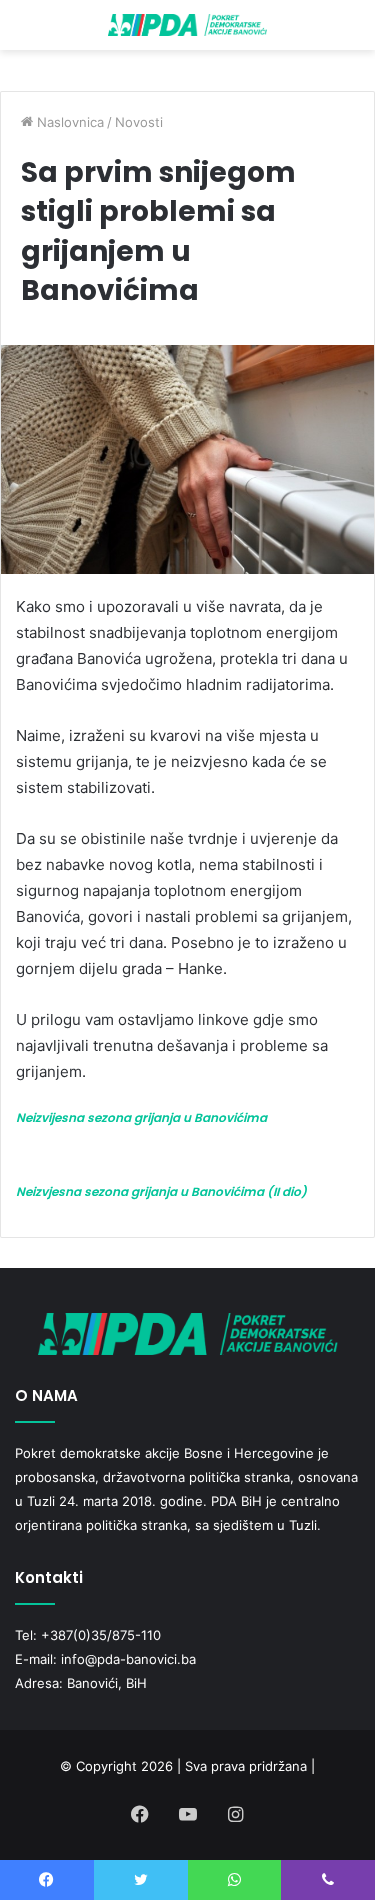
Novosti (139, 122)
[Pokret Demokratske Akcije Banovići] (188, 25)
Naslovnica (68, 122)
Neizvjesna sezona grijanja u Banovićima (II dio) (161, 1191)
